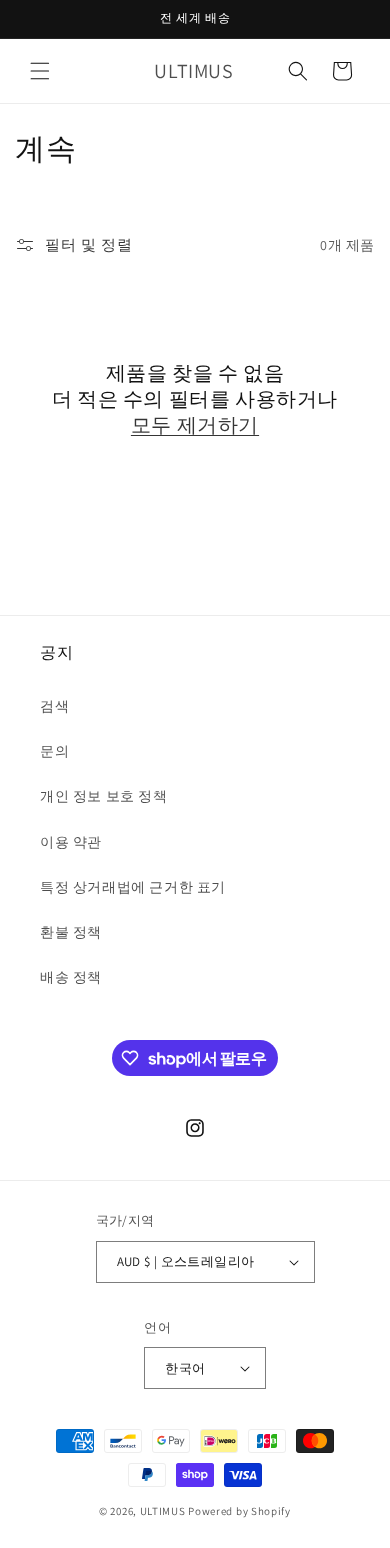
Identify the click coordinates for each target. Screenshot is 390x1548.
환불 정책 (71, 932)
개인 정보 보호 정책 (104, 796)
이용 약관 (71, 842)
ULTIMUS (163, 1511)
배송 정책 (71, 977)
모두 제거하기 (195, 425)
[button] (40, 71)
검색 (54, 706)
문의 (54, 751)
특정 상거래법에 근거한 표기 (133, 887)
